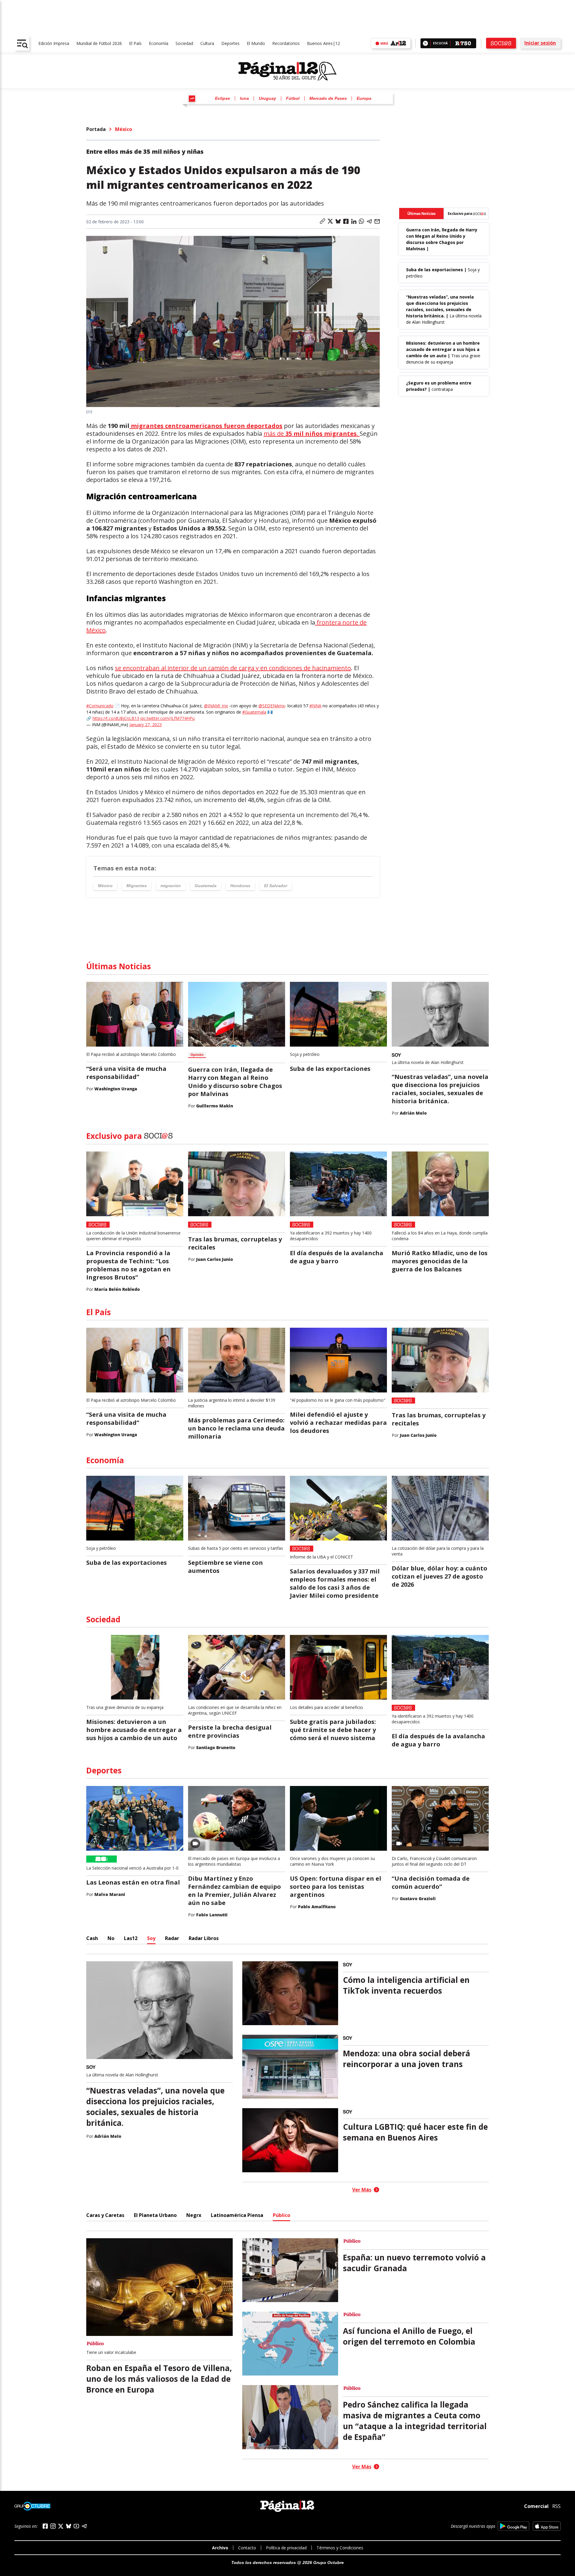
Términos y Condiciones (340, 2548)
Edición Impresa (54, 43)
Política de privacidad (286, 2548)
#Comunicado (100, 706)
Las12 (131, 1938)
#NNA (315, 706)
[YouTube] (76, 2526)
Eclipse (223, 98)
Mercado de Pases (328, 98)
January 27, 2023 (146, 725)
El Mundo (256, 43)
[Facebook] (45, 2526)
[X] (61, 2526)
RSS (556, 2506)
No (111, 1938)
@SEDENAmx (272, 706)
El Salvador (276, 886)
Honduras (240, 886)
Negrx (194, 2215)
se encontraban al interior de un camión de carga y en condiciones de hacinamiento (233, 668)
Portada (96, 129)
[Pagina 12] (287, 71)
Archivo (220, 2548)
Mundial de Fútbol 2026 (99, 43)
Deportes (230, 43)
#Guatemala (254, 712)
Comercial (536, 2506)
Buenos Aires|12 (323, 43)
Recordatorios (286, 43)
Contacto (247, 2548)
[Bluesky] (69, 2526)
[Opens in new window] (513, 2526)
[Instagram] (53, 2526)
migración (171, 886)
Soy (151, 1938)
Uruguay (267, 98)
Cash (92, 1938)
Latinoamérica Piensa (237, 2215)
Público (282, 2215)
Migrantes (137, 886)
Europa (364, 98)
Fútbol (293, 98)
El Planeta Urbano (155, 2215)
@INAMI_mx (216, 706)
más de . (312, 434)
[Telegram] (84, 2526)
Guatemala (206, 886)
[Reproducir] (425, 43)
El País (135, 43)
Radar (172, 1938)
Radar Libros (204, 1938)
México (124, 129)
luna (244, 98)
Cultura (207, 43)
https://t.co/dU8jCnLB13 (116, 718)
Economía (159, 43)
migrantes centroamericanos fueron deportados (206, 426)
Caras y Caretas (105, 2215)
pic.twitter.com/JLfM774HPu (168, 718)
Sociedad (184, 43)
